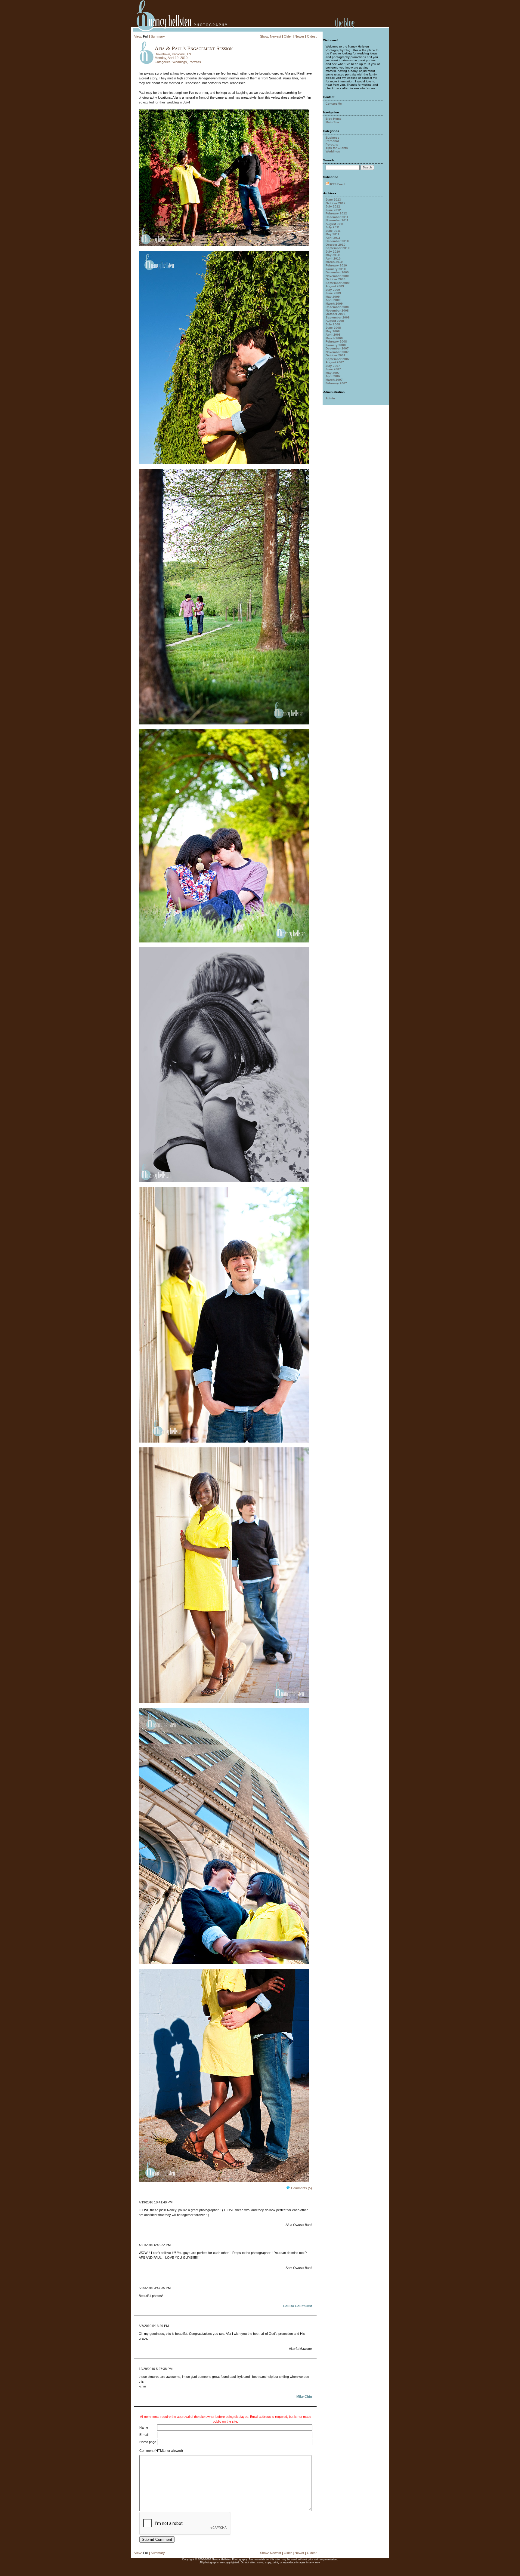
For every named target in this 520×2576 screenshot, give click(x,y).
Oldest (312, 36)
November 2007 (337, 352)
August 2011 (335, 224)
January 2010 (336, 269)
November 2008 (337, 310)
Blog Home (334, 119)
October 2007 (336, 355)
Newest (275, 36)
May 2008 (333, 331)
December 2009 (337, 272)
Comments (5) (302, 2188)
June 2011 (333, 231)
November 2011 (337, 220)
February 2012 (336, 213)
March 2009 (334, 304)
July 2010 (333, 252)
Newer (299, 36)
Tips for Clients (337, 148)
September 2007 (338, 359)
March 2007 (334, 380)
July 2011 (333, 227)
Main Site (332, 122)
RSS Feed (337, 184)
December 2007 (337, 348)
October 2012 (336, 203)
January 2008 (336, 345)
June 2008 (333, 328)
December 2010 (337, 241)
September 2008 (338, 317)
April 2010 (333, 258)
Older (288, 36)
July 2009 (333, 290)
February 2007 (336, 383)
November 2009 (337, 276)
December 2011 (337, 217)
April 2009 (333, 300)
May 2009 (333, 297)
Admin (330, 398)
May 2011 (333, 234)
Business (333, 138)
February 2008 (336, 341)
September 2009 (338, 283)
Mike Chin (304, 2396)
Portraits (195, 62)
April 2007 (333, 376)
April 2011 (333, 238)
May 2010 (333, 255)
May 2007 (333, 373)
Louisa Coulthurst (298, 2306)
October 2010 (336, 245)
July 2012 (333, 206)
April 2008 (333, 335)
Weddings (180, 62)
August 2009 (335, 286)
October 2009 (336, 279)
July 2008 (333, 324)
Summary (158, 36)
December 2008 (337, 307)
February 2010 (336, 265)
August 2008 (335, 321)
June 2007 (333, 369)
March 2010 (334, 262)
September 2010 (338, 248)
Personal (332, 141)
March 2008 (334, 338)
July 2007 (333, 366)
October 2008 (336, 314)
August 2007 (335, 362)
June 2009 (333, 293)
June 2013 (333, 200)
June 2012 (333, 210)
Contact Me (334, 104)
